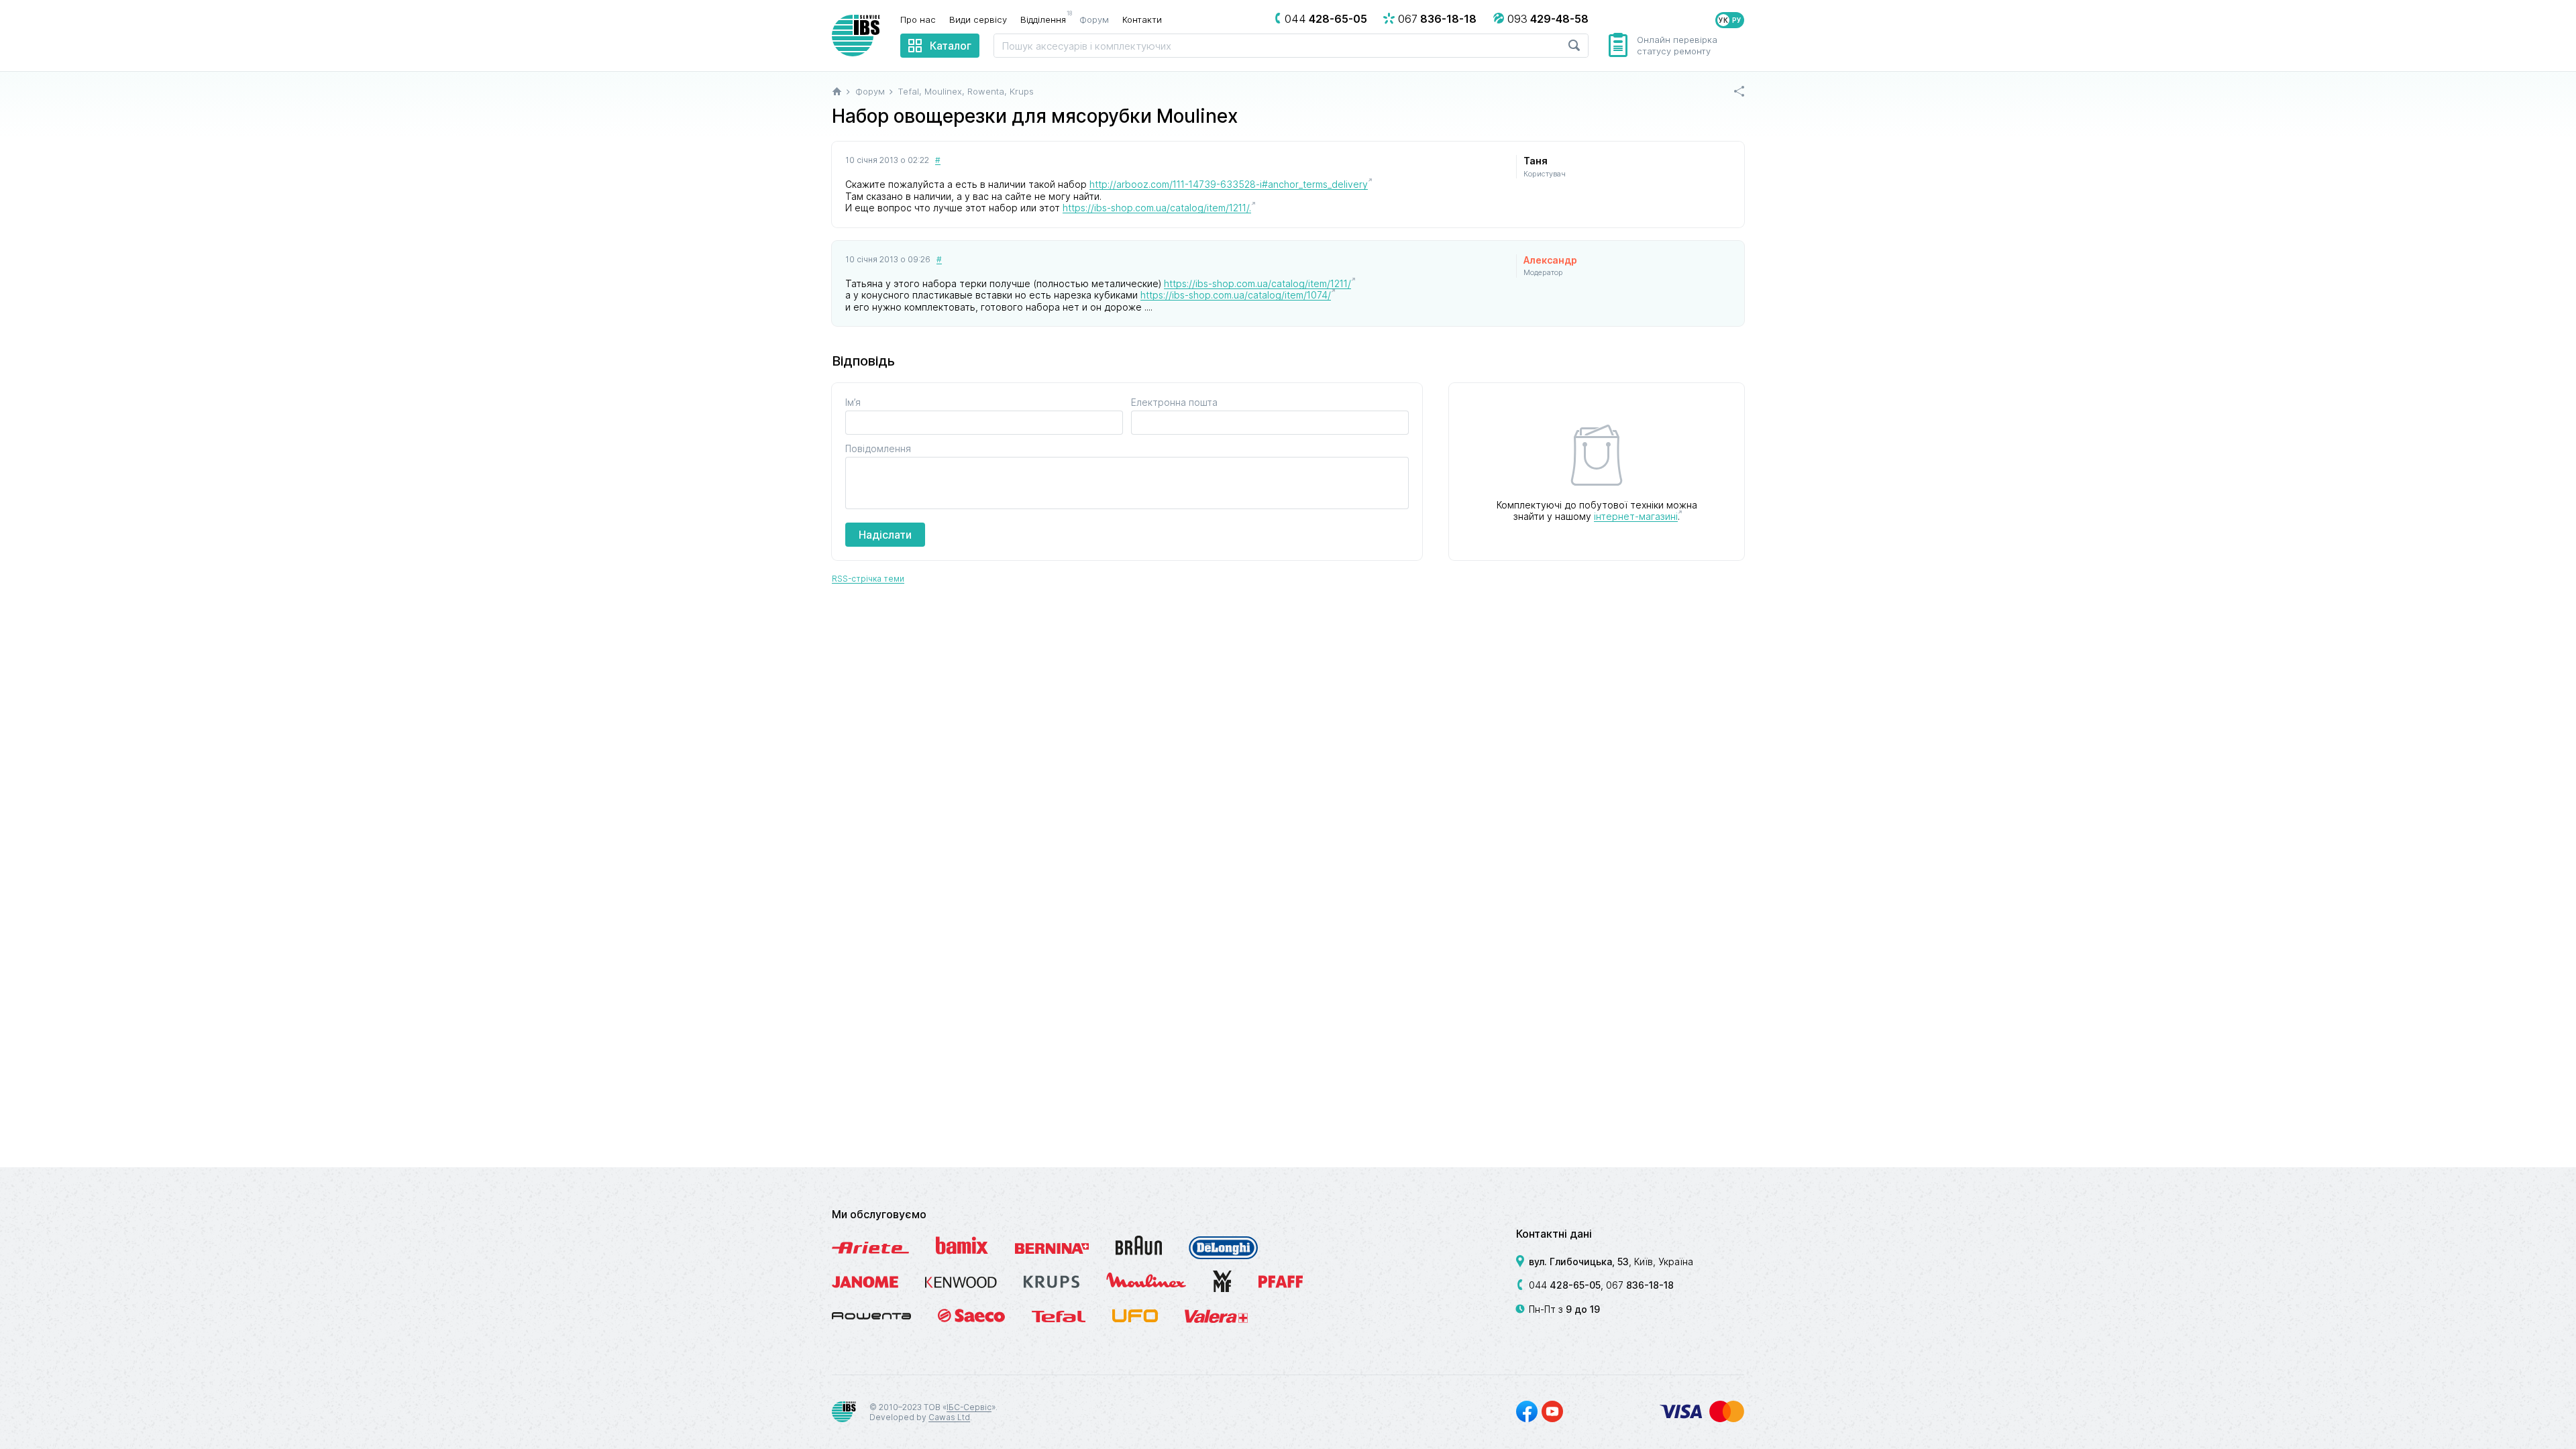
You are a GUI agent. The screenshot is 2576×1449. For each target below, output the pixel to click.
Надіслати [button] (885, 535)
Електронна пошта (1174, 402)
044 (1565, 1285)
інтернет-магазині (1636, 516)
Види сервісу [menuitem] (978, 19)
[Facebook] (1527, 1411)
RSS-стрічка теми (868, 579)
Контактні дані (1554, 1234)
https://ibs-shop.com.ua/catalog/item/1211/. (1157, 208)
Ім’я (853, 402)
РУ (1737, 20)
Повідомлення (878, 448)
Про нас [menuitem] (918, 19)
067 (1640, 1285)
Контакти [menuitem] (1142, 19)
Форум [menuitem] (1094, 19)
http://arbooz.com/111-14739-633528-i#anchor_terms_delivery (1229, 184)
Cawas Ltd (949, 1417)
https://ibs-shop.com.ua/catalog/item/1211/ (1257, 283)
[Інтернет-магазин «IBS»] (856, 36)
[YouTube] (1552, 1411)
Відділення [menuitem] (1046, 19)
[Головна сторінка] (837, 91)
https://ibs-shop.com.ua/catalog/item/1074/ (1236, 295)
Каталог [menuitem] (951, 46)
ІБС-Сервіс (969, 1407)
